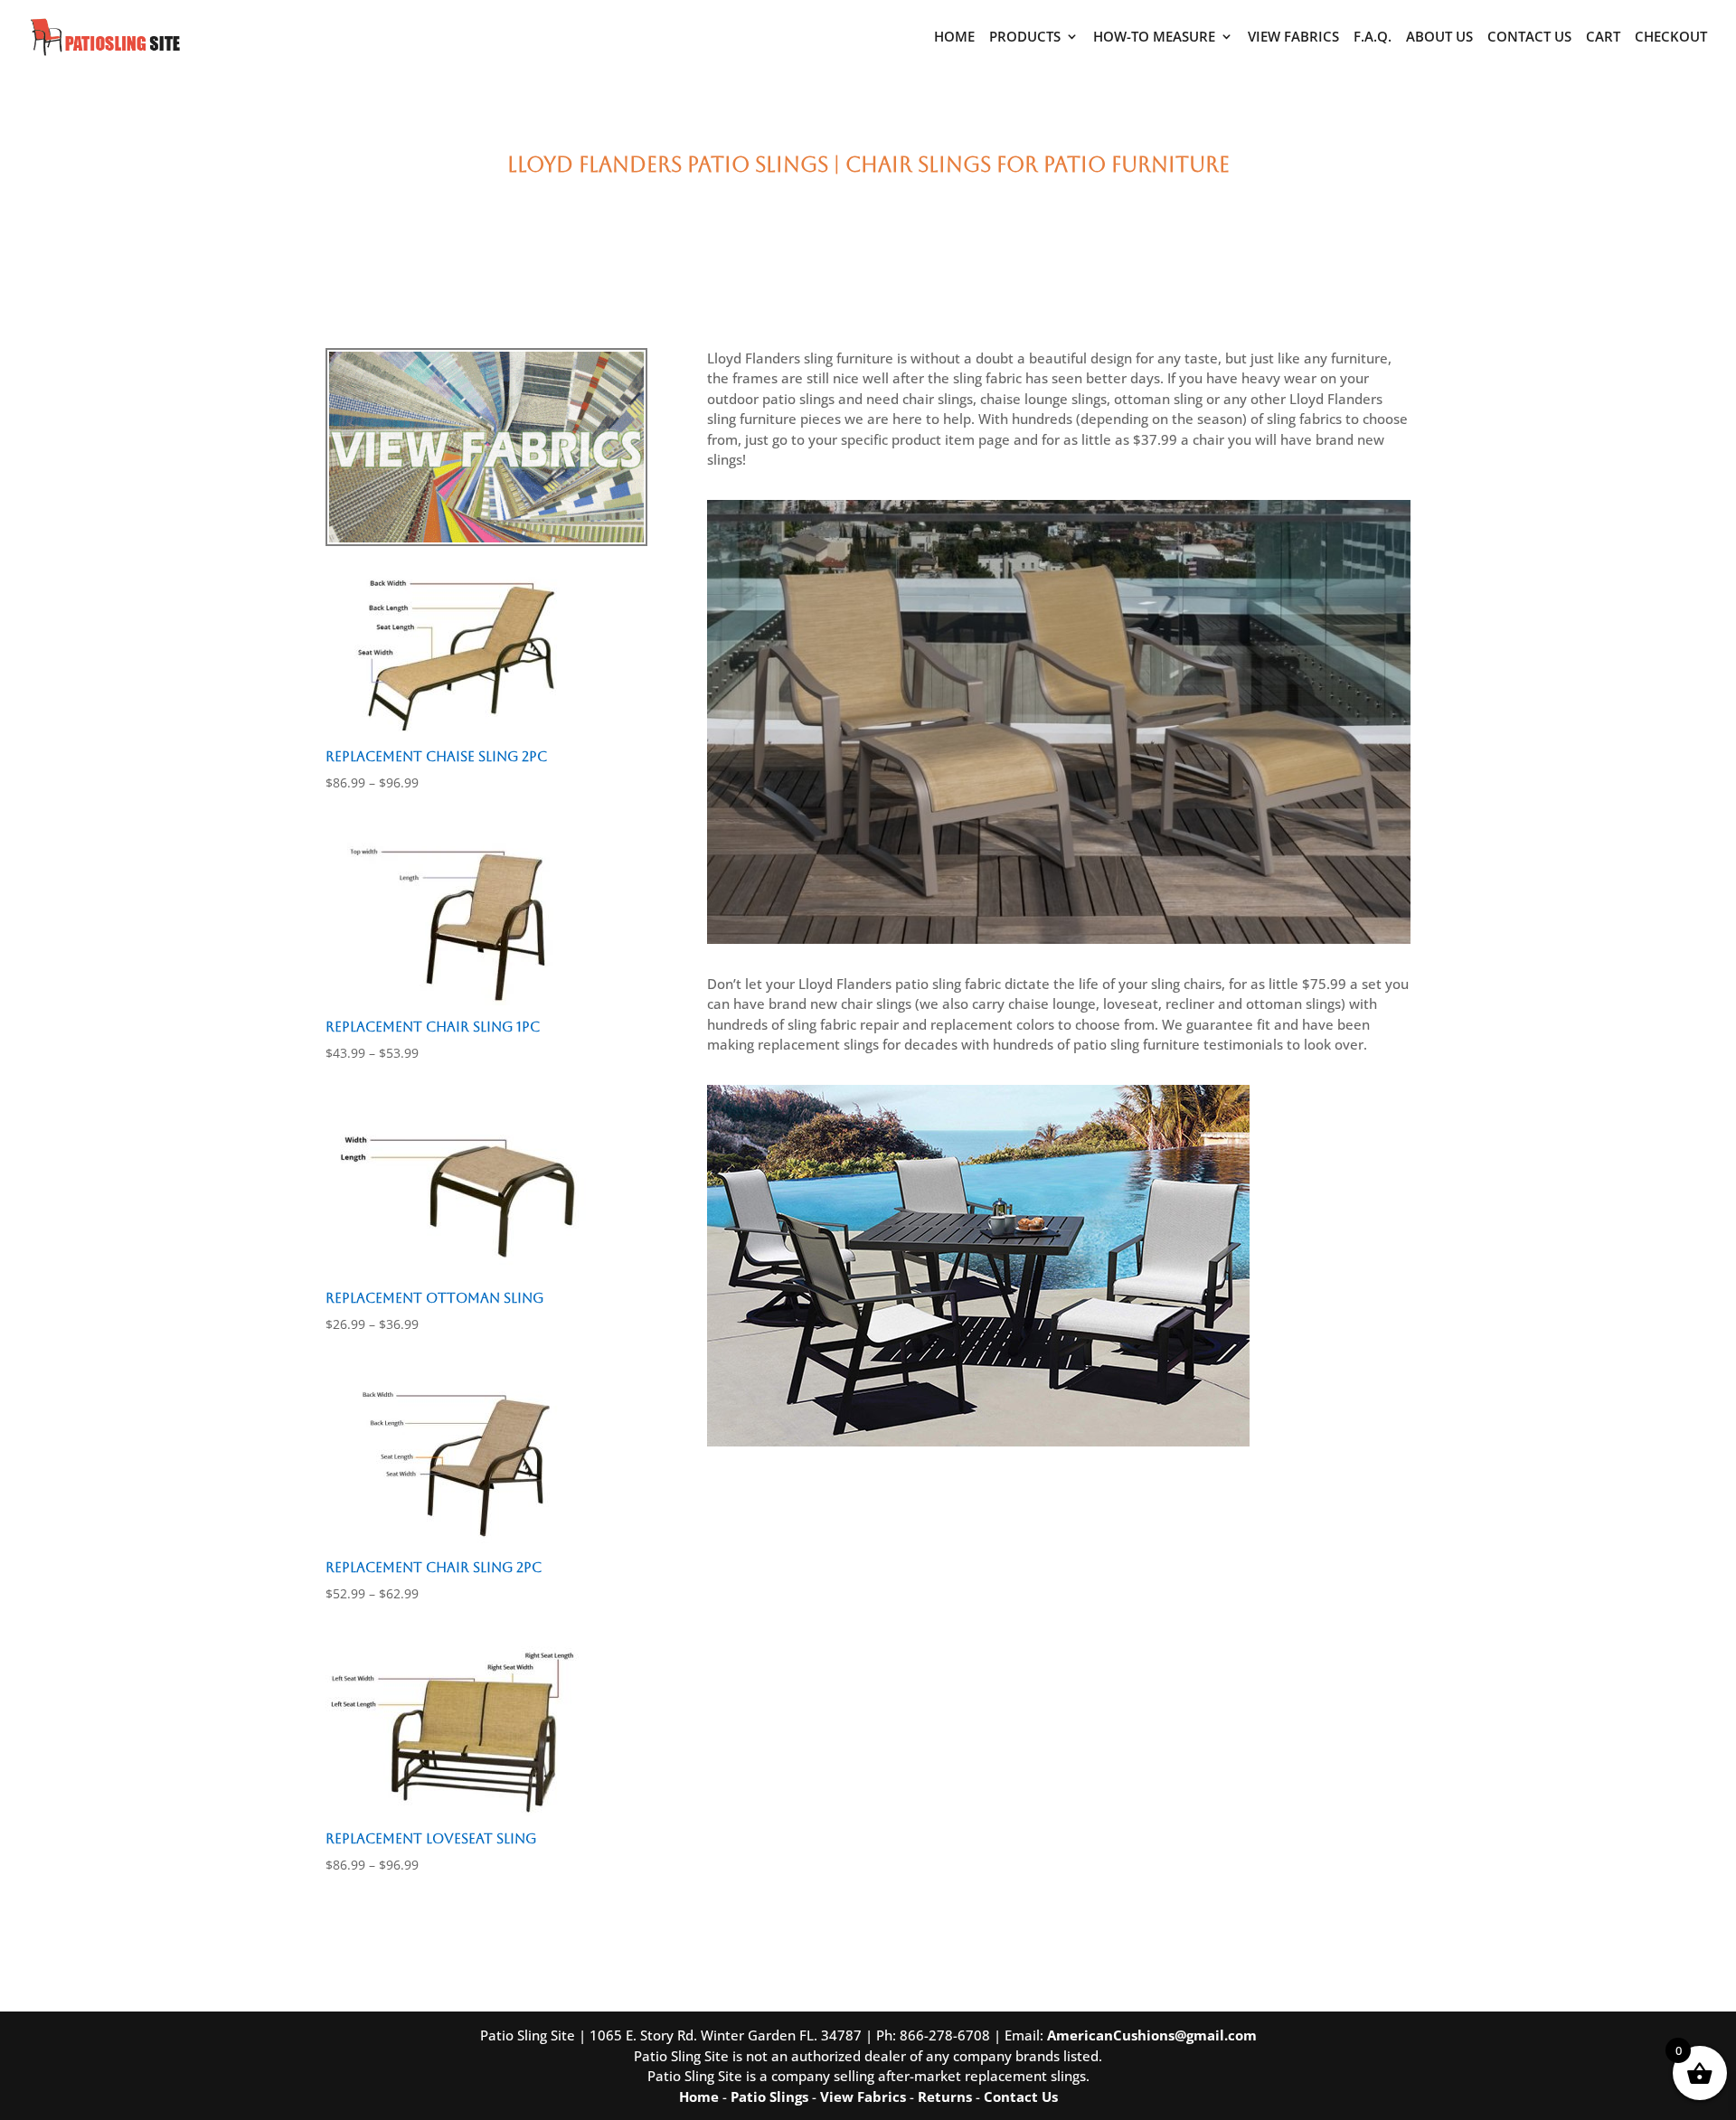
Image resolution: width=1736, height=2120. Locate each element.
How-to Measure (1154, 38)
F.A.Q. (1373, 38)
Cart (1603, 38)
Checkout (1671, 38)
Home (954, 38)
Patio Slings (769, 2096)
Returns (945, 2096)
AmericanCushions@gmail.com (1152, 2035)
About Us (1439, 38)
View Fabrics (1293, 38)
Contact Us (1529, 38)
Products (1025, 38)
